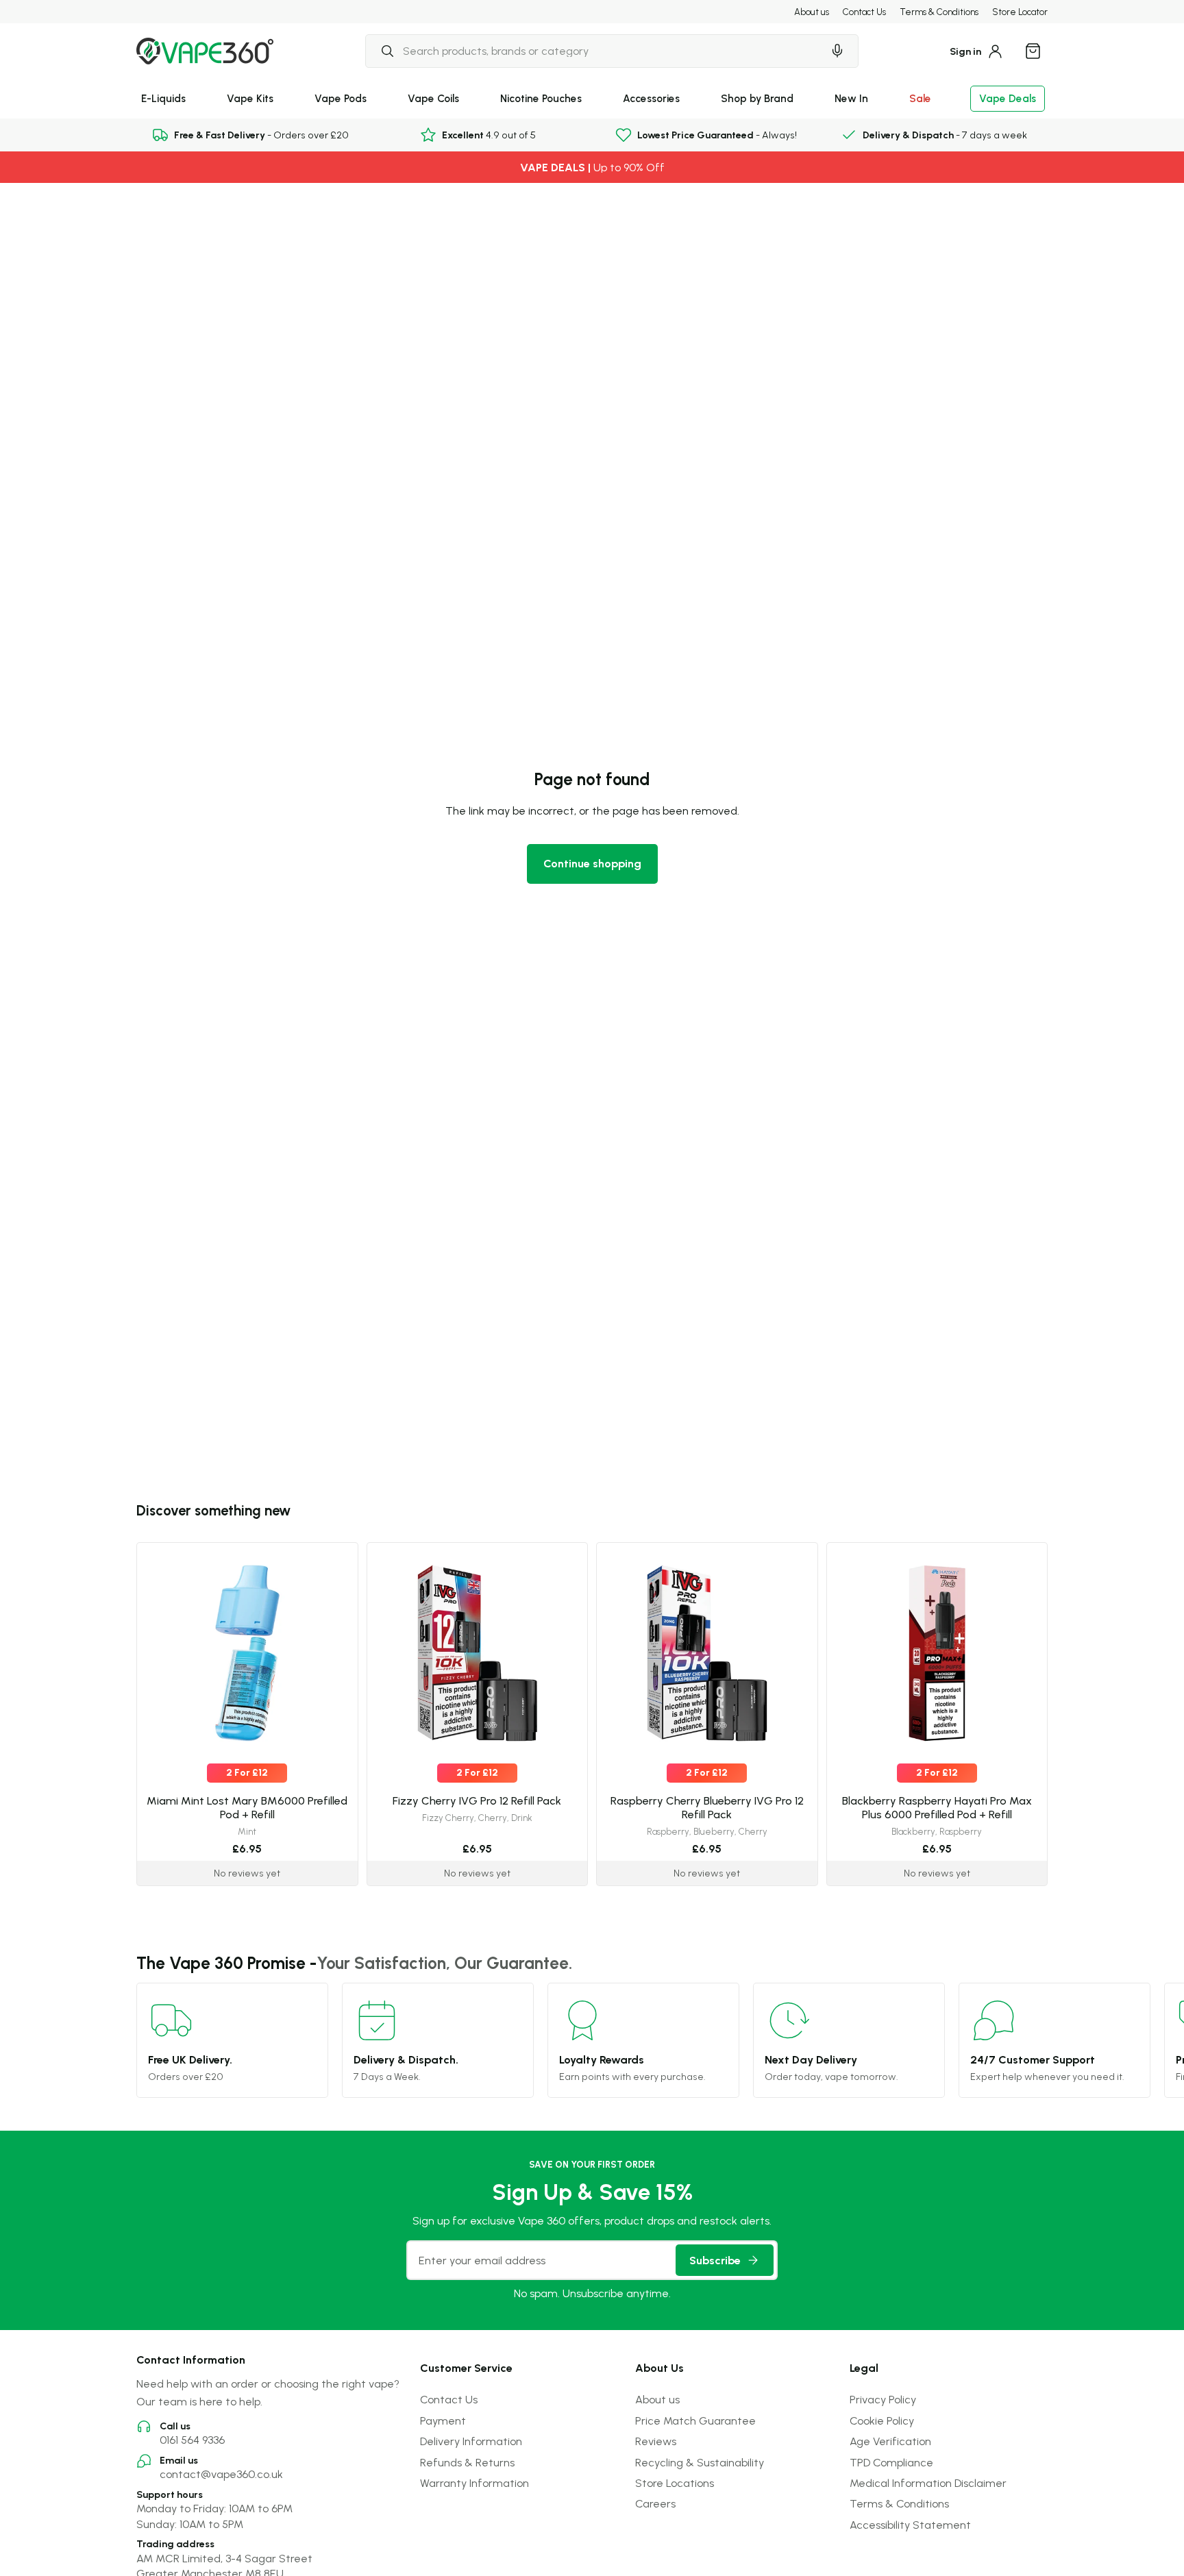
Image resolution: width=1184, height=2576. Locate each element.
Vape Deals (1008, 98)
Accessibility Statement (910, 2525)
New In (851, 98)
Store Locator (1020, 12)
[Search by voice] (837, 51)
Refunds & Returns (467, 2462)
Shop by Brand (757, 98)
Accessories (651, 98)
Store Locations (675, 2483)
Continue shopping (592, 863)
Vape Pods (341, 98)
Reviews (656, 2441)
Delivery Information (471, 2441)
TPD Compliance (891, 2462)
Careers (655, 2503)
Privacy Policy (883, 2399)
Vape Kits (250, 98)
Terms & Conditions (939, 12)
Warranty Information (474, 2483)
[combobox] (594, 51)
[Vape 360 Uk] (205, 51)
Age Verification (890, 2441)
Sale (920, 98)
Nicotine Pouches (541, 98)
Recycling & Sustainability (700, 2462)
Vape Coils (433, 98)
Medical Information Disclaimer (928, 2483)
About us (812, 12)
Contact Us (864, 12)
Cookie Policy (882, 2420)
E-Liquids (163, 98)
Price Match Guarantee (695, 2420)
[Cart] (1033, 51)
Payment (443, 2420)
